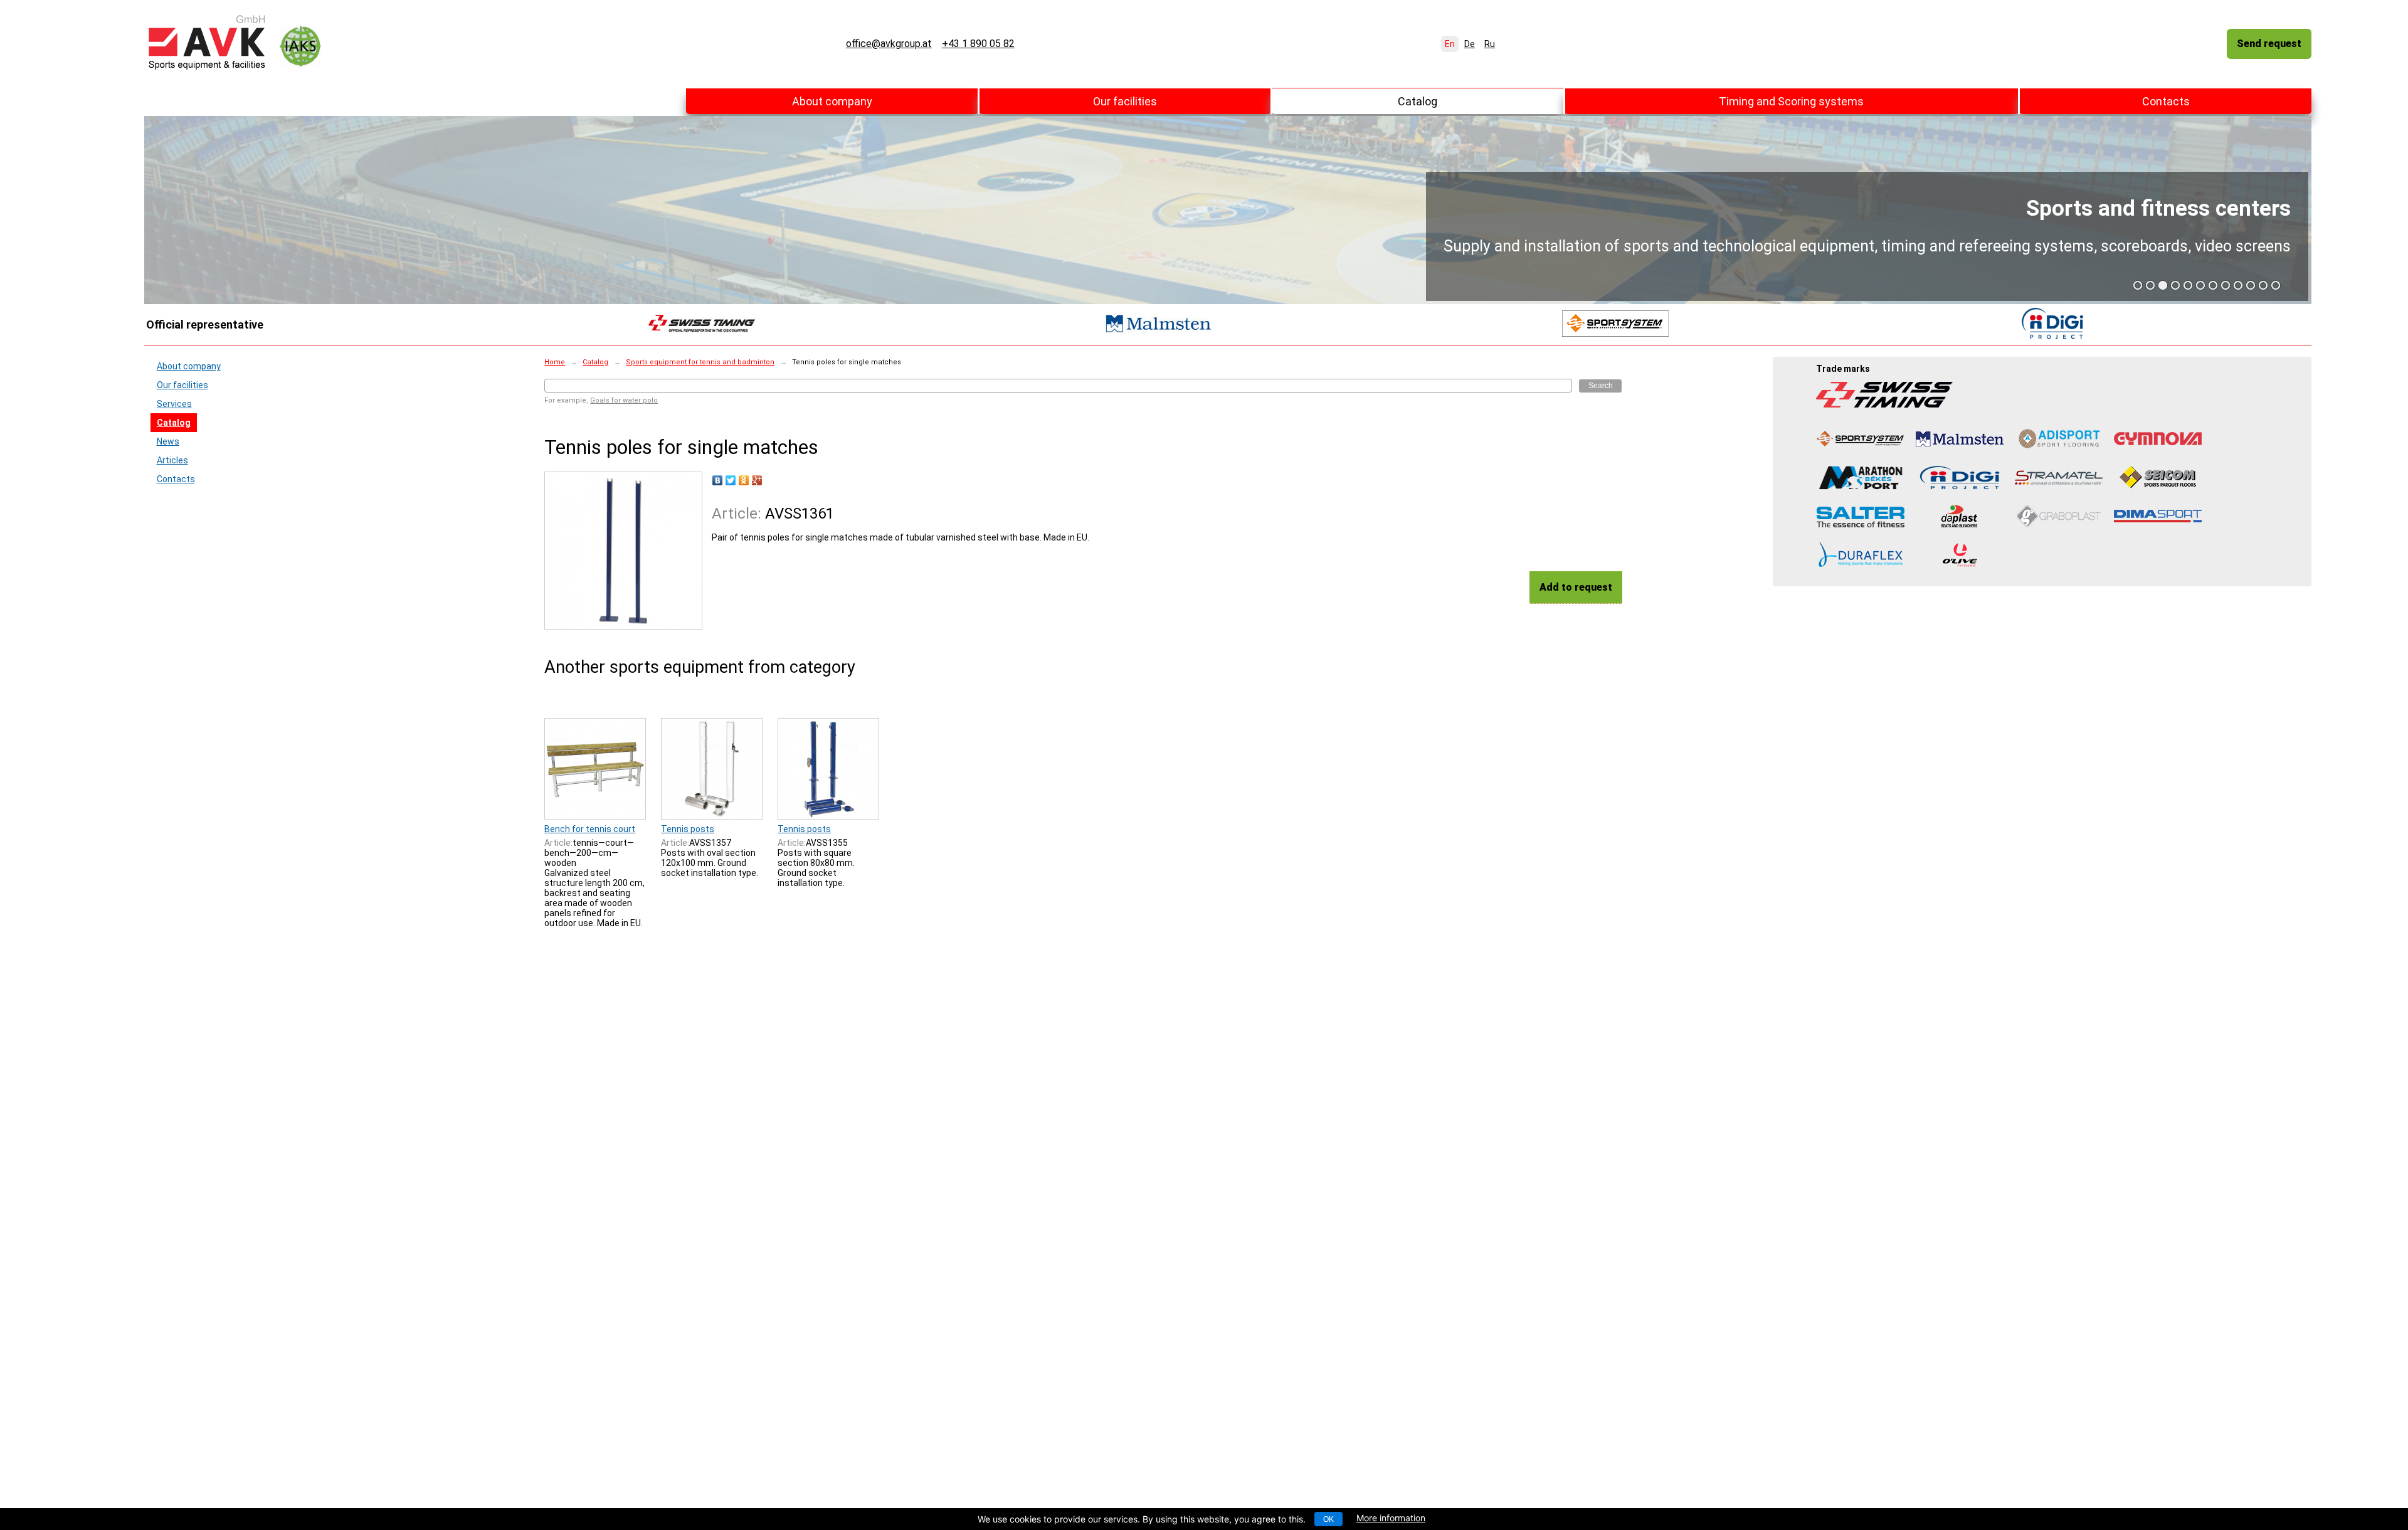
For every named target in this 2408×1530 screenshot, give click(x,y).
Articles (172, 460)
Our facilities (1125, 101)
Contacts (2166, 101)
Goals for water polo (624, 400)
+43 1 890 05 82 (978, 44)
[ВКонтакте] (718, 480)
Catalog (1418, 101)
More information (1391, 1518)
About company (832, 101)
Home (555, 362)
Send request (2269, 44)
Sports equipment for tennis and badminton (700, 362)
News (168, 441)
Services (174, 404)
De (1470, 44)
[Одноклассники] (744, 480)
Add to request (1576, 587)
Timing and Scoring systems (1791, 101)
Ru (1490, 44)
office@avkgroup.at (889, 44)
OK (1328, 1519)
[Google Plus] (757, 480)
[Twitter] (731, 480)
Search (1601, 386)
